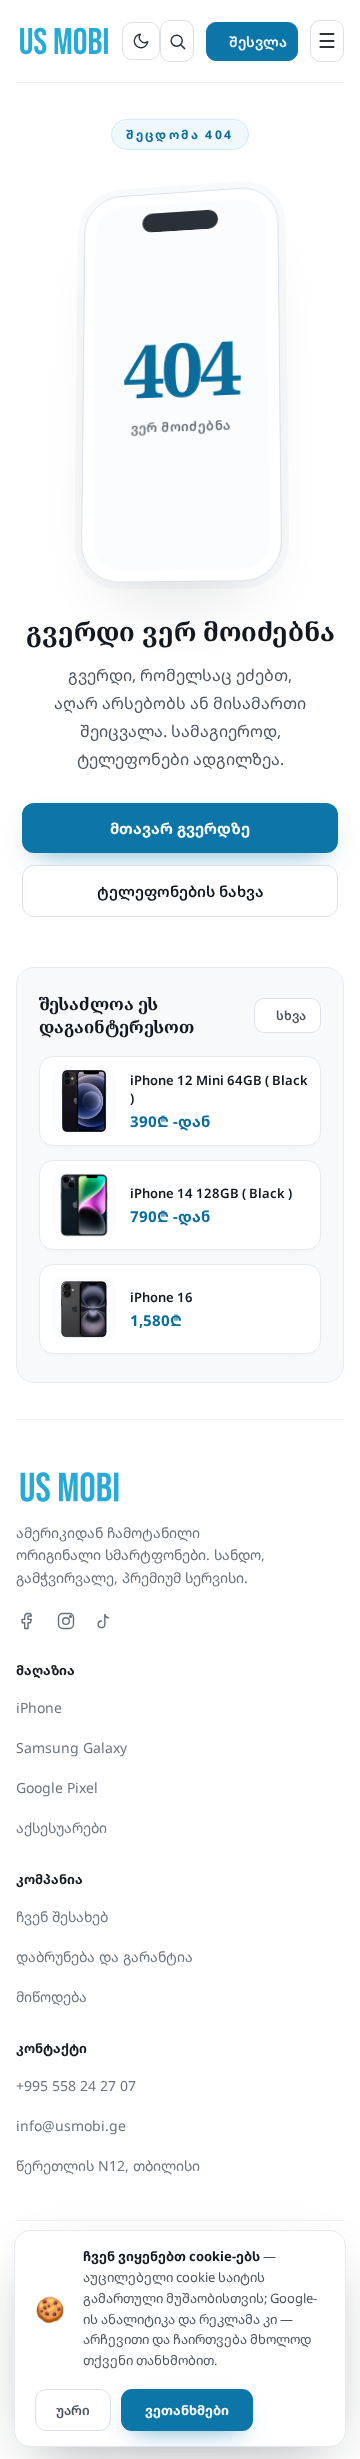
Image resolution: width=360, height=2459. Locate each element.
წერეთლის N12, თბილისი (108, 2165)
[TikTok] (104, 1621)
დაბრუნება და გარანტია (104, 1956)
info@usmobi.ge (71, 2125)
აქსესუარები (61, 1827)
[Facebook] (28, 1621)
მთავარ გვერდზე (180, 828)
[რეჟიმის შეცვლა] (141, 41)
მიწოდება (51, 1996)
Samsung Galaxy (71, 1747)
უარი (73, 2410)
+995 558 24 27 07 (76, 2085)
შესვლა (258, 41)
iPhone (39, 1707)
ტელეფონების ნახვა (180, 891)
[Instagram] (66, 1621)
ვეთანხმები (187, 2410)
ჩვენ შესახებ (62, 1916)
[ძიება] (177, 41)
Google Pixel (57, 1787)
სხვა (291, 1015)
